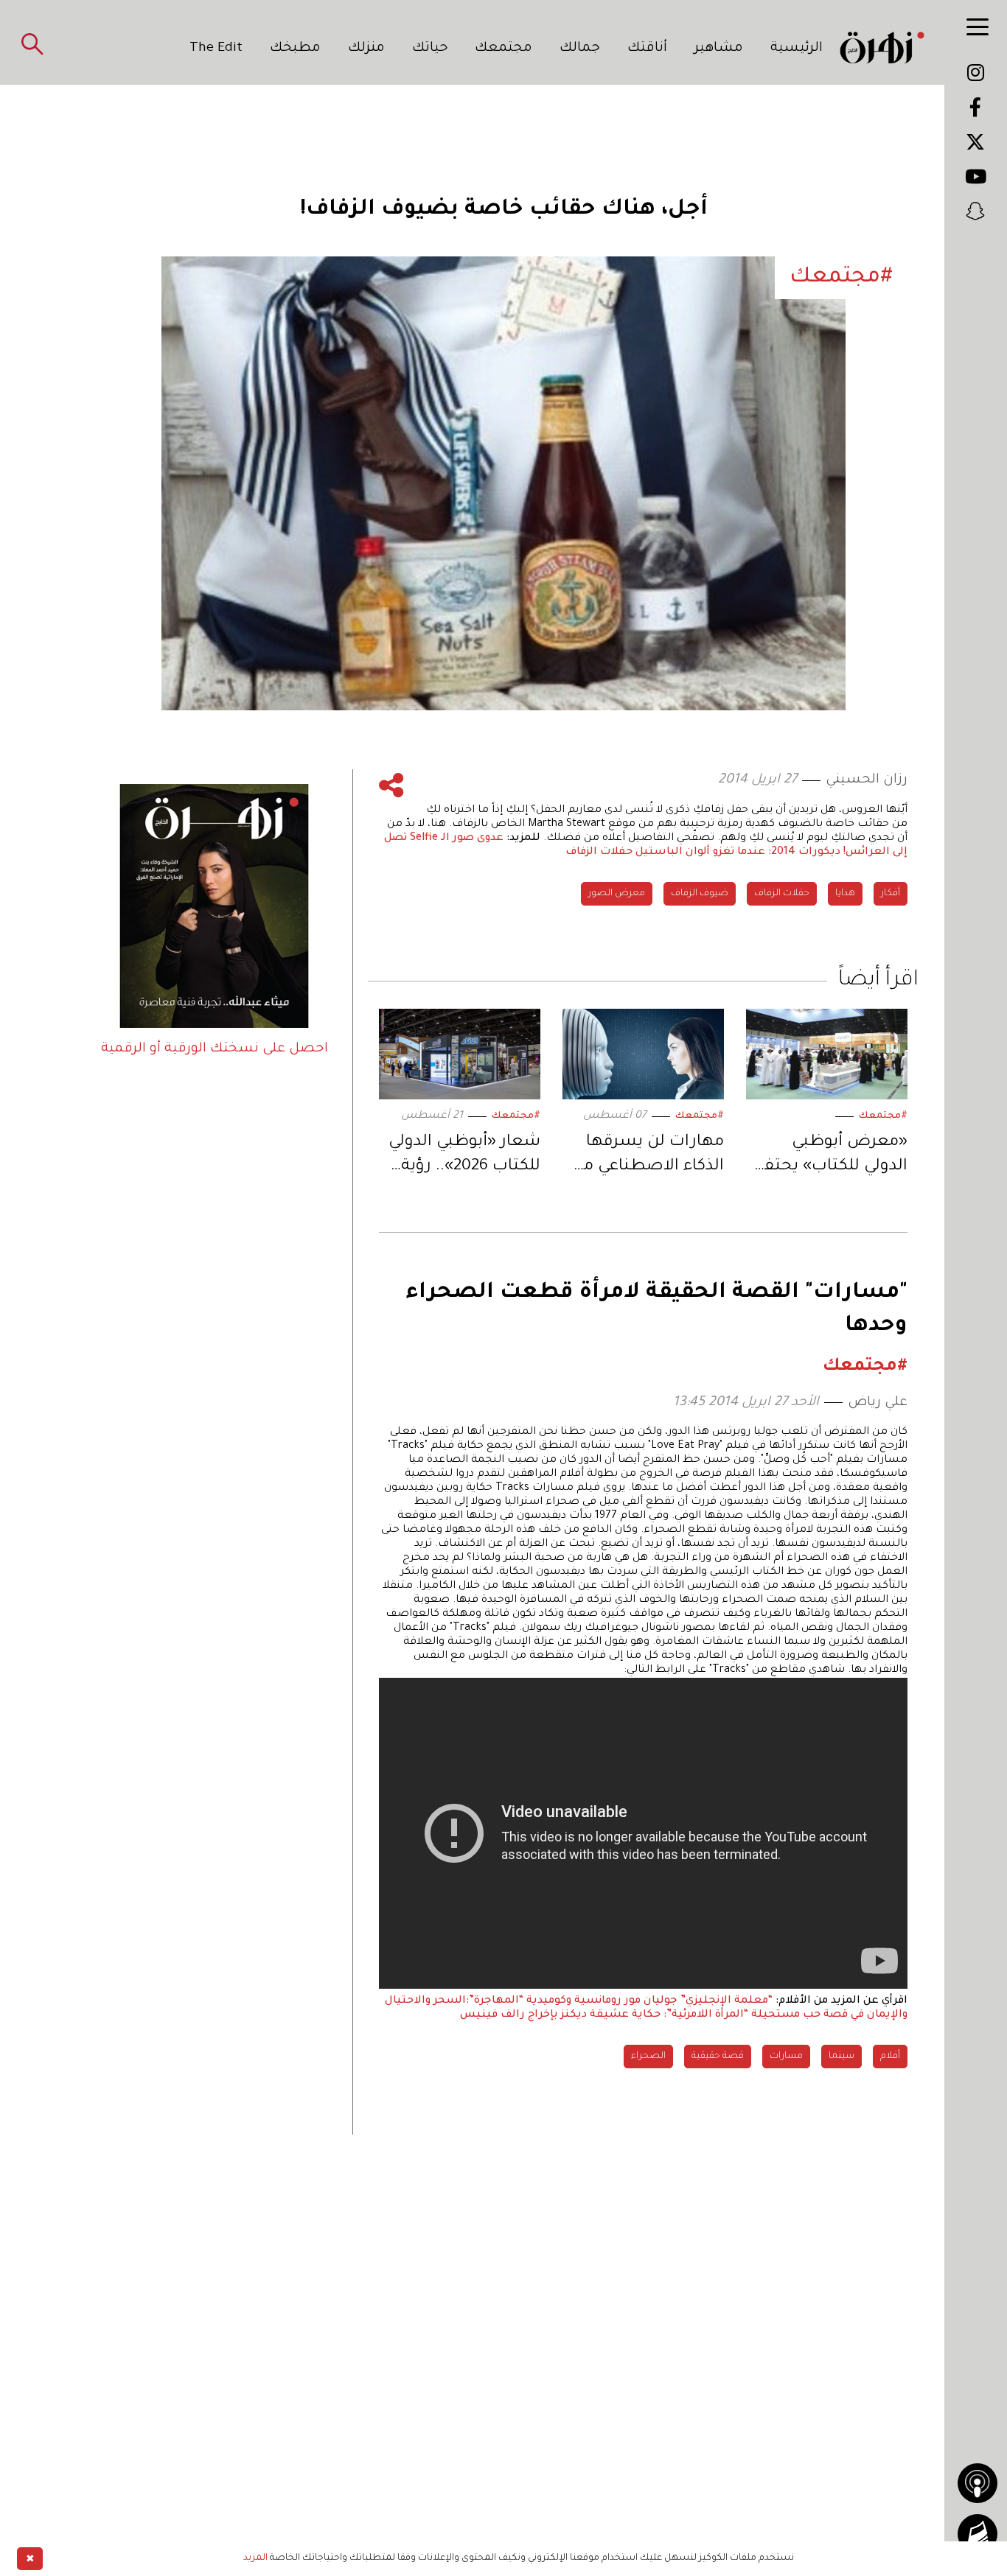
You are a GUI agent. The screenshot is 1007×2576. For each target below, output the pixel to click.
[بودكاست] (978, 2483)
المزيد (255, 2558)
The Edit (216, 49)
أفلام (890, 2057)
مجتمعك (503, 49)
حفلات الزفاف (782, 894)
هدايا (845, 894)
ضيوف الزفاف (700, 894)
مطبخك (295, 49)
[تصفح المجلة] (978, 2534)
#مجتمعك (883, 1116)
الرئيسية (797, 49)
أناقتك (647, 49)
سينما (842, 2057)
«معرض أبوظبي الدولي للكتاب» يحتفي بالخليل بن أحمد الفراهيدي (830, 1157)
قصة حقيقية (718, 2057)
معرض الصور (617, 894)
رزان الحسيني (867, 780)
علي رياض (878, 1403)
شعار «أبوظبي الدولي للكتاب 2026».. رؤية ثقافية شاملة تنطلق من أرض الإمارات (464, 1157)
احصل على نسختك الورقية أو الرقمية (215, 1049)
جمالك (580, 49)
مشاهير (719, 49)
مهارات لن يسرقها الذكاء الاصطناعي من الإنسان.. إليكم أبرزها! (647, 1157)
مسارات (786, 2057)
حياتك (430, 49)
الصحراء (648, 2057)
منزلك (366, 49)
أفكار (891, 894)
